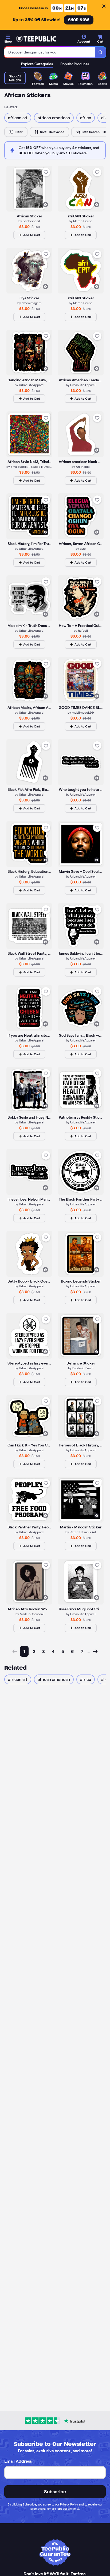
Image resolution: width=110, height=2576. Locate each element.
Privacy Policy (69, 2504)
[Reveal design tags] (45, 205)
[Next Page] (95, 1651)
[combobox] (50, 52)
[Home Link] (36, 39)
